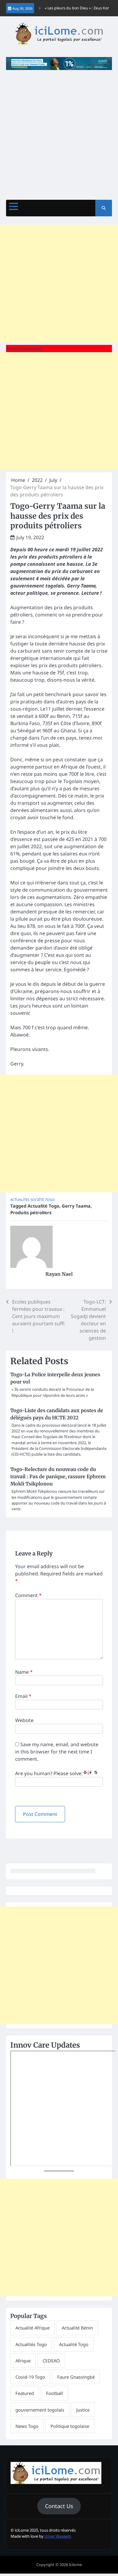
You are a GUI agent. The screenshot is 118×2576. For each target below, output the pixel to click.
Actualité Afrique (33, 2328)
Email (23, 1696)
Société (37, 1200)
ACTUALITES (20, 1200)
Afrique (23, 2361)
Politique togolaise (70, 2426)
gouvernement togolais (40, 2410)
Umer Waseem (58, 2536)
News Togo (27, 2426)
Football (54, 2393)
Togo (50, 1200)
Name (24, 1672)
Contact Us (59, 2506)
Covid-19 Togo (30, 2377)
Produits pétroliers (31, 1212)
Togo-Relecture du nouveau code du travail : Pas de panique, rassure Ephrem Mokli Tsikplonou (58, 1476)
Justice (83, 2410)
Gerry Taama (76, 1206)
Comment (28, 1595)
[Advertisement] (59, 132)
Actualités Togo (31, 2344)
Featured (25, 2393)
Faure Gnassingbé (76, 2377)
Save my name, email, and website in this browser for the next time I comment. (57, 1752)
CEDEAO (51, 2361)
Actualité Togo (43, 1206)
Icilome (75, 2565)
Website (24, 1720)
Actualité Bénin (77, 2328)
